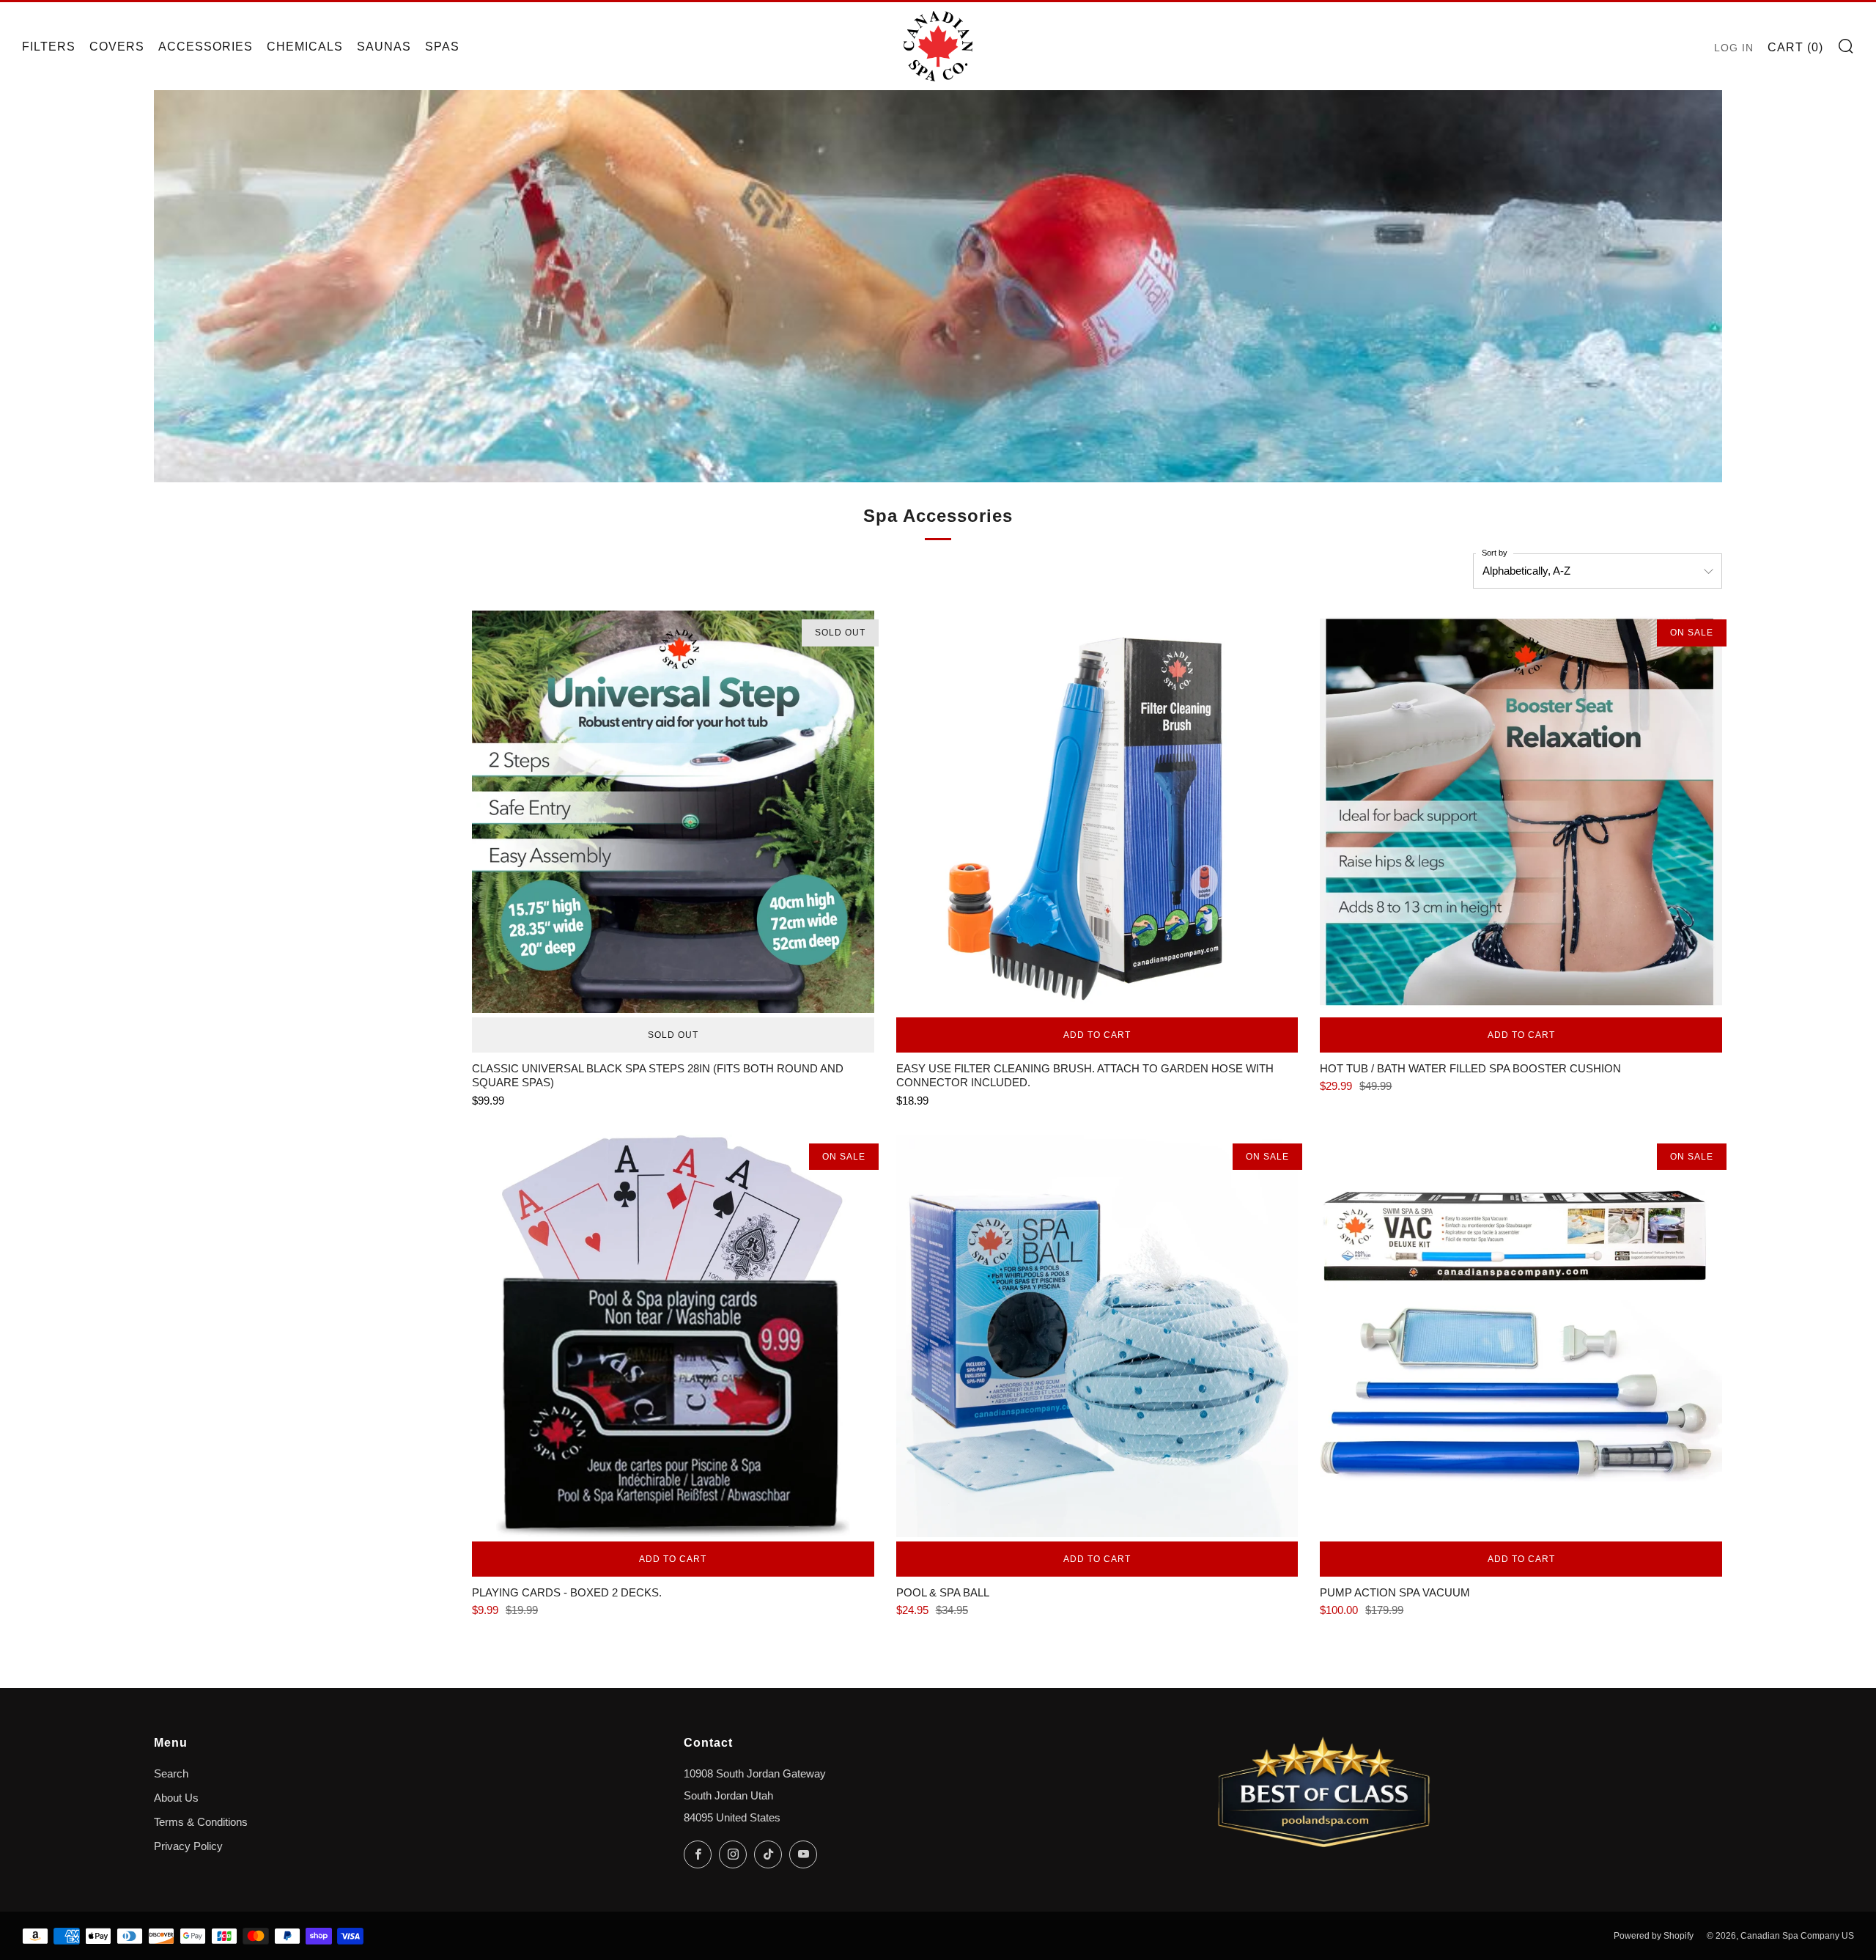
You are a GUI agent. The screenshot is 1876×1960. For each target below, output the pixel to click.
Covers (117, 47)
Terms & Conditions (201, 1822)
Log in (1734, 48)
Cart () (1795, 47)
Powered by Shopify (1654, 1936)
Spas (442, 47)
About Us (176, 1798)
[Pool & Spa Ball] (1097, 1336)
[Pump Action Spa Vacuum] (1521, 1336)
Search (171, 1774)
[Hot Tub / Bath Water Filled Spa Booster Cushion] (1521, 812)
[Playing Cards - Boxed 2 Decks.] (673, 1336)
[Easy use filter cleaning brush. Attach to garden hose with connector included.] (1097, 812)
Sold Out (673, 1035)
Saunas (384, 47)
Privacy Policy (188, 1846)
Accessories (206, 47)
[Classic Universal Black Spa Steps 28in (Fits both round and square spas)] (673, 812)
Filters (49, 47)
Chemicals (305, 47)
